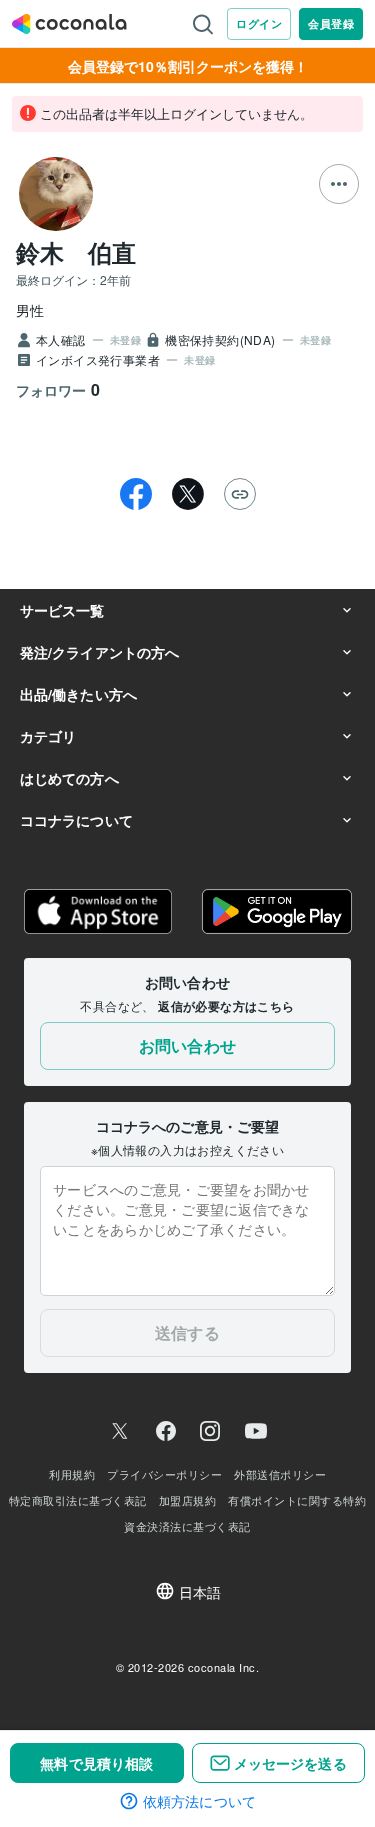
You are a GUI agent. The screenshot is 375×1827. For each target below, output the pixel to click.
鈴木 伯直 (76, 252)
